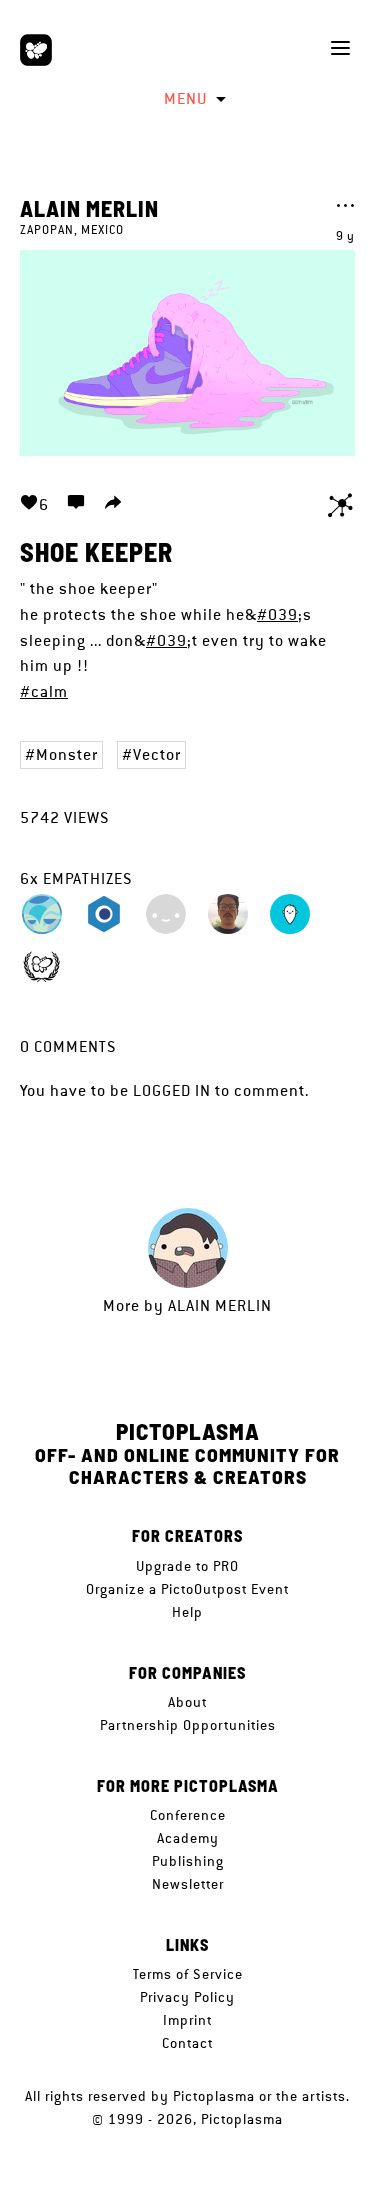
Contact (187, 2043)
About (187, 1702)
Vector (157, 754)
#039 (277, 614)
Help (187, 1612)
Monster (67, 754)
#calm (44, 691)
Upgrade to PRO (187, 1566)
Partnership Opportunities (188, 1725)
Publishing (188, 1861)
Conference (188, 1815)
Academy (188, 1838)
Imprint (187, 2020)
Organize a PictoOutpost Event (187, 1589)
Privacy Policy (187, 1997)
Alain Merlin (89, 208)
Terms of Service (188, 1974)
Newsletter (188, 1884)
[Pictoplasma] (36, 50)
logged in (172, 1090)
